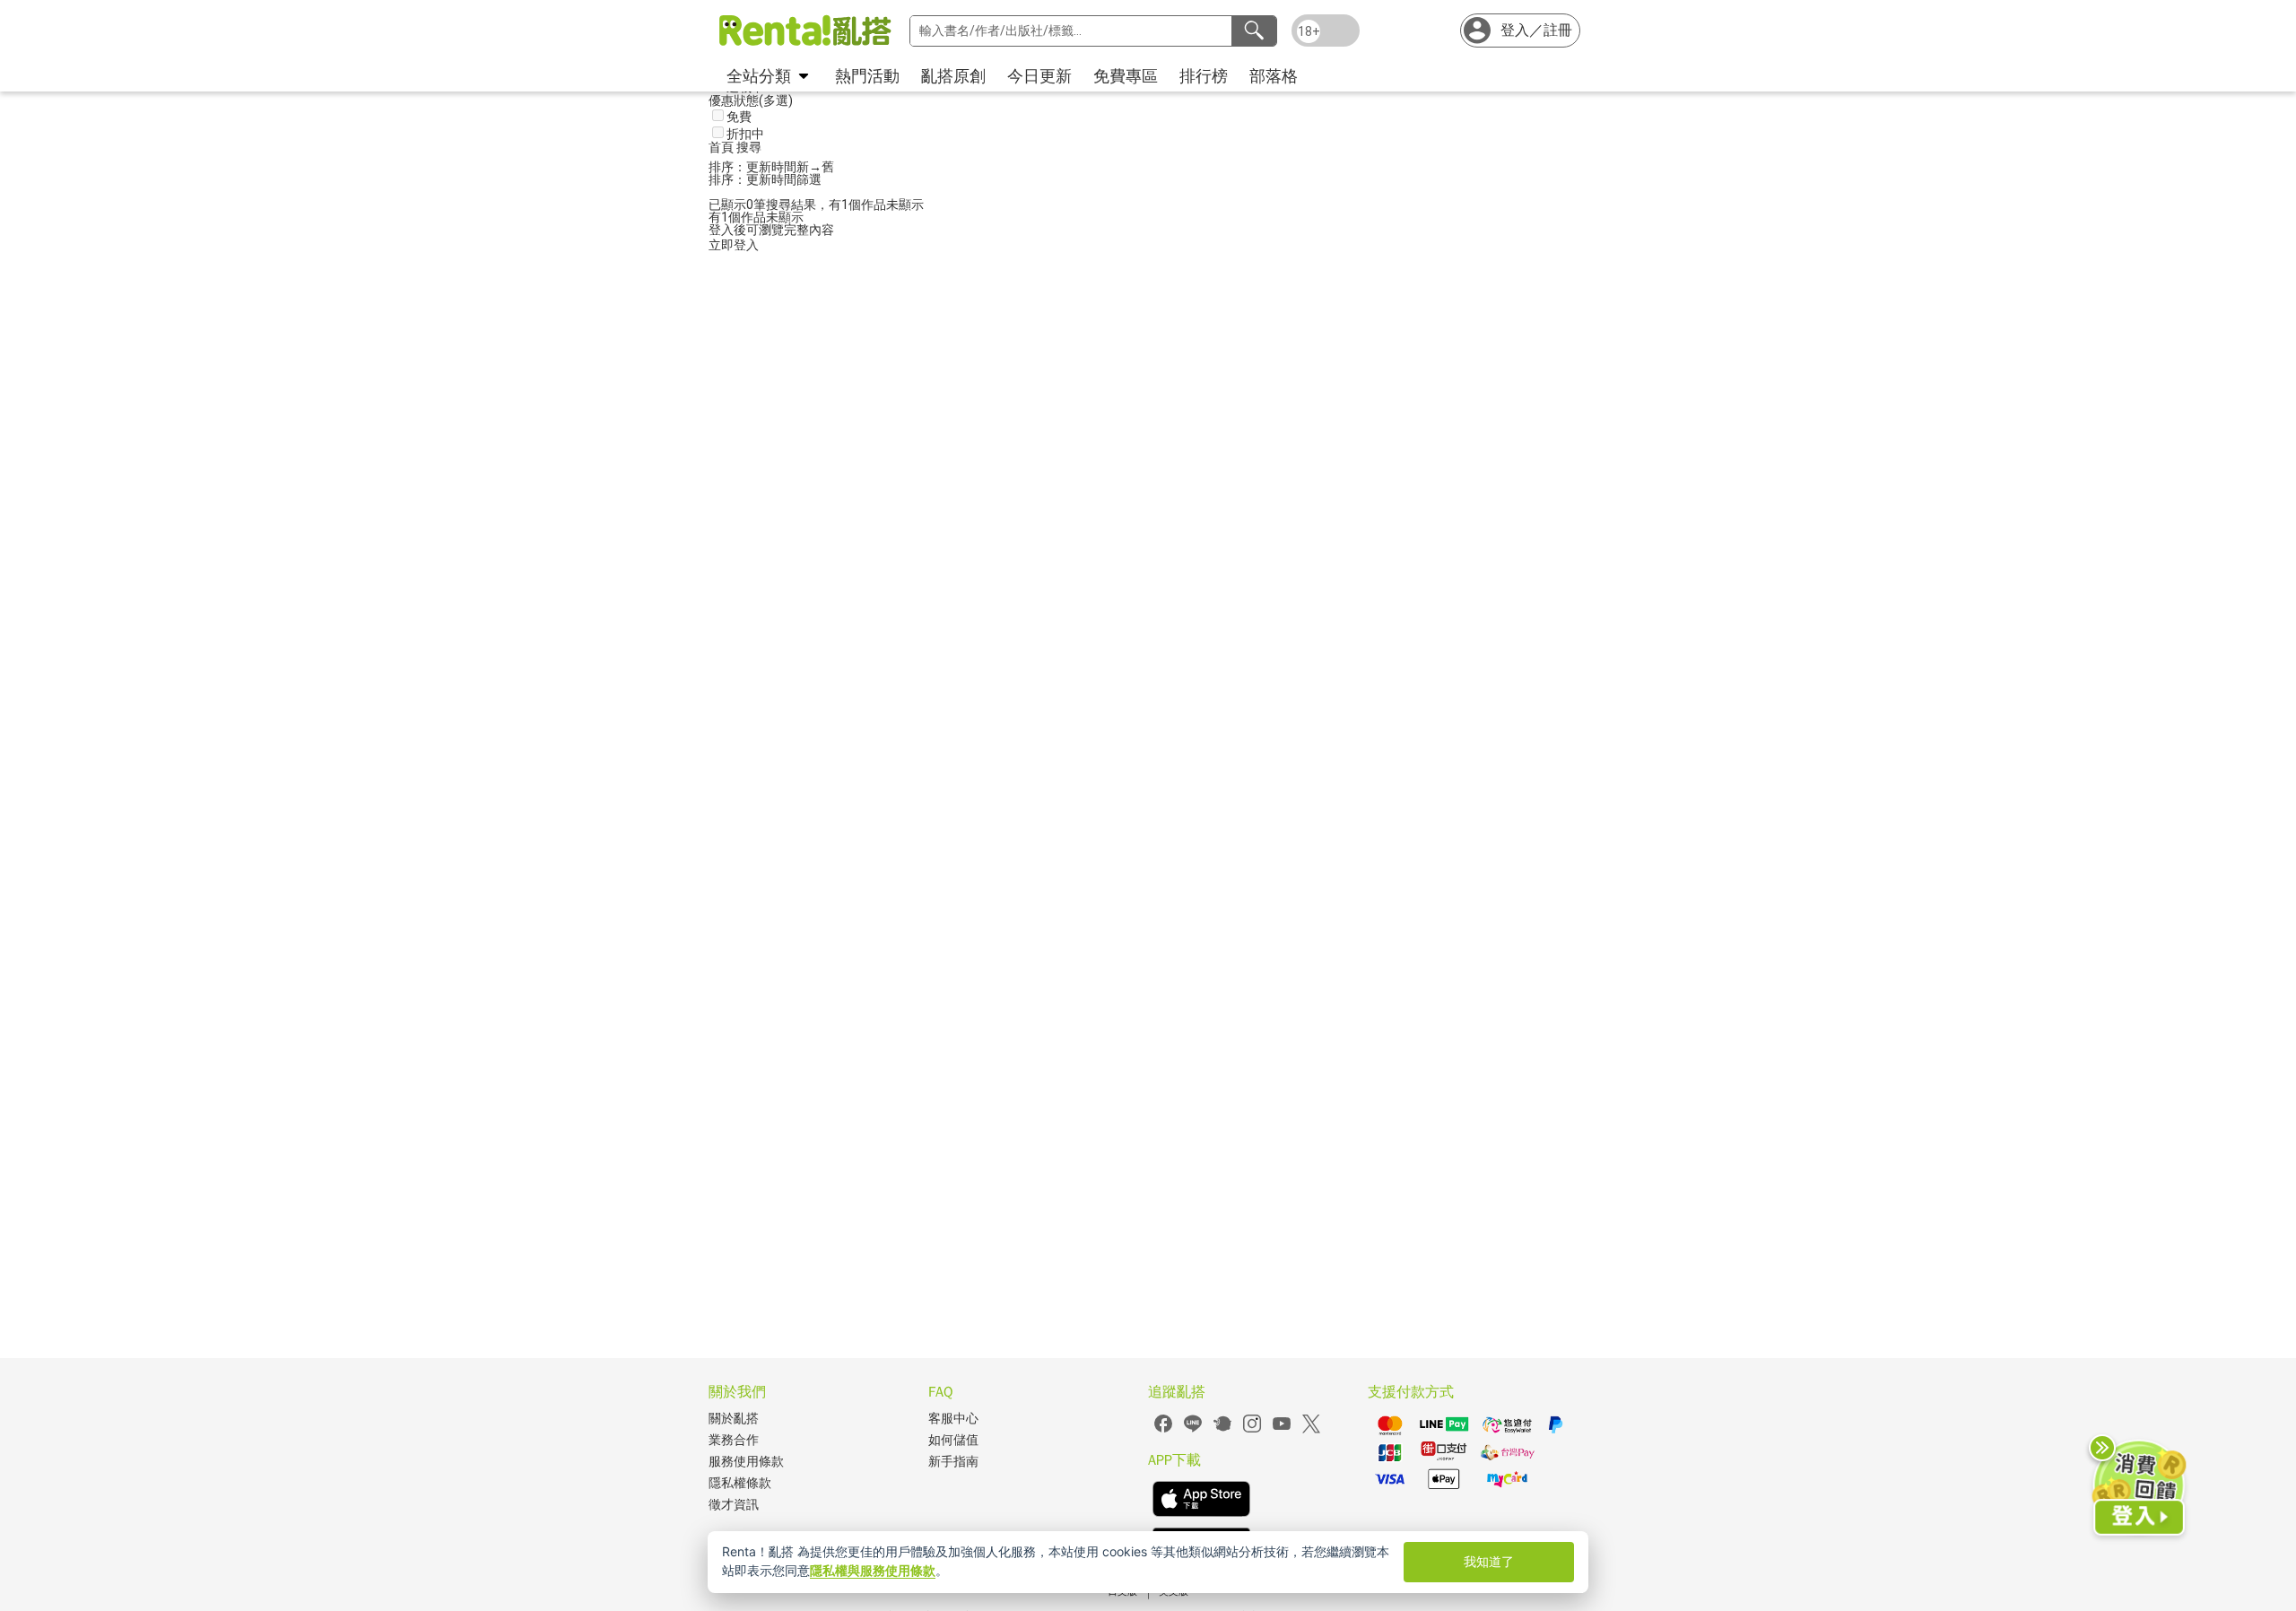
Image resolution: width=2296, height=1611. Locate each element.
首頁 (722, 147)
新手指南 (953, 1462)
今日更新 (1039, 76)
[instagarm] (1252, 1430)
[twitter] (1311, 1430)
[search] (1254, 31)
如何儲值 (953, 1440)
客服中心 (953, 1419)
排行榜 (1204, 76)
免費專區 (1126, 76)
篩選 (809, 179)
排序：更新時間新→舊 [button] (771, 167)
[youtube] (1282, 1430)
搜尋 (749, 147)
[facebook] (1163, 1430)
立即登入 (734, 245)
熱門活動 (867, 76)
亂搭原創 (953, 76)
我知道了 (1489, 1561)
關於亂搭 (734, 1419)
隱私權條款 (740, 1483)
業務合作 (734, 1440)
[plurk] (1222, 1430)
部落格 (1274, 76)
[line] (1193, 1430)
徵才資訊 (734, 1505)
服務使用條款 (746, 1462)
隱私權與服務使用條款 (873, 1570)
